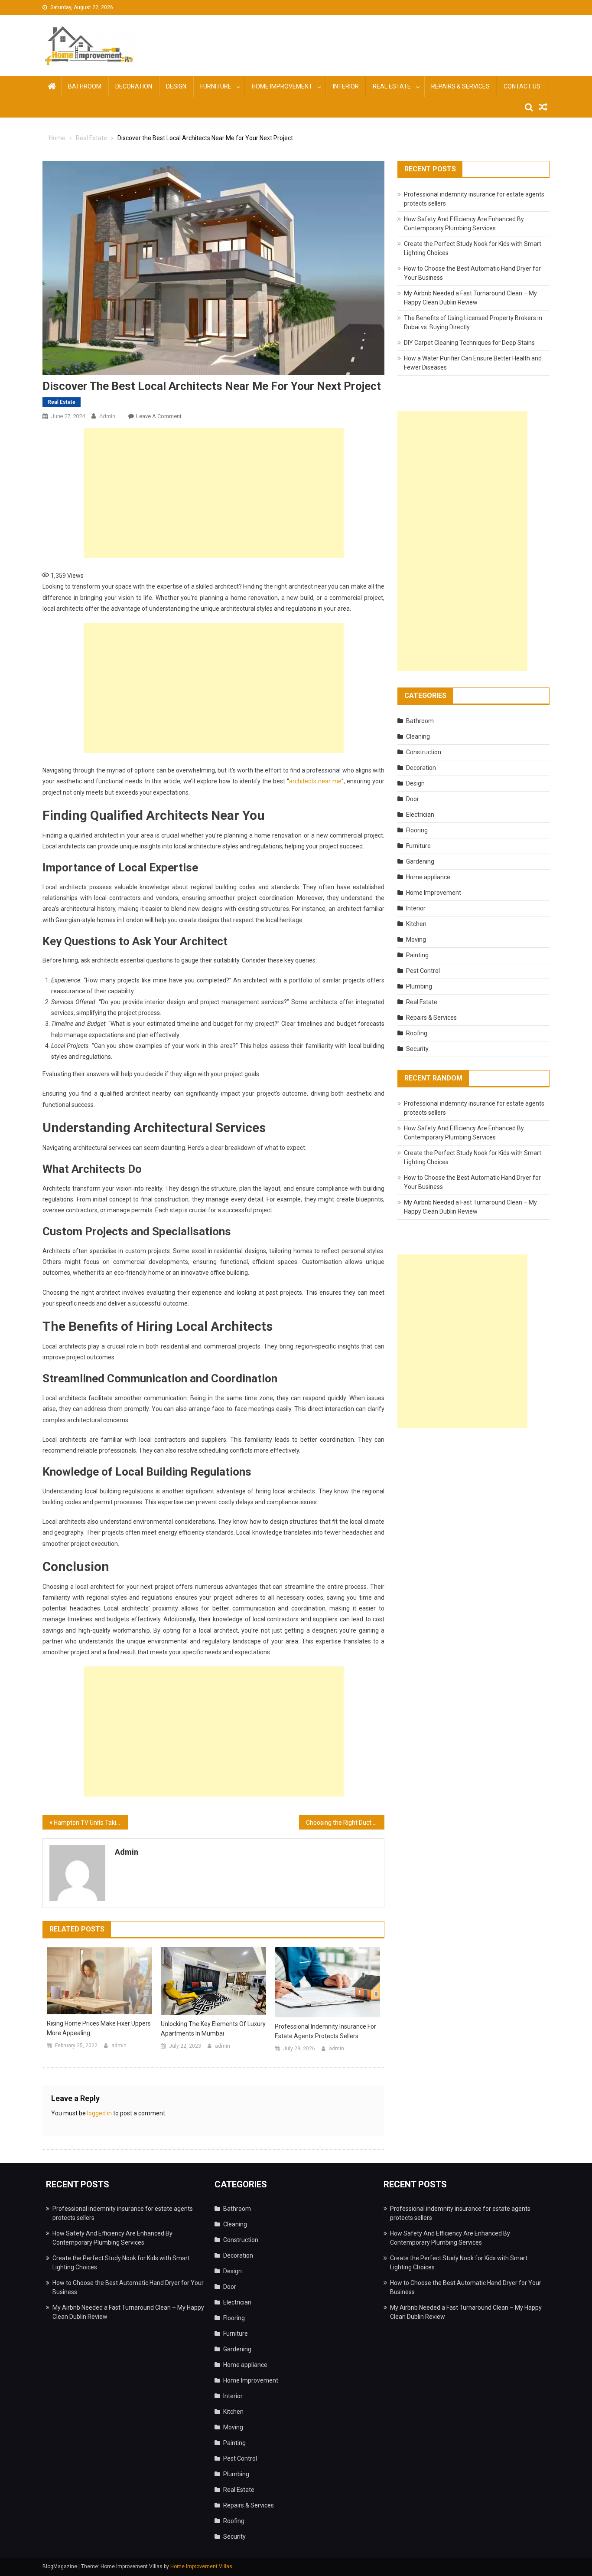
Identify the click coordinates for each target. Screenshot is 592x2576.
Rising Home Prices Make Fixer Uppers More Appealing (99, 2028)
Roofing (417, 1033)
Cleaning (418, 736)
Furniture (216, 86)
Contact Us (522, 86)
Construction (424, 752)
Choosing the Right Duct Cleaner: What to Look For (345, 1823)
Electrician (420, 815)
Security (417, 1049)
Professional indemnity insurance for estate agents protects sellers (325, 2031)
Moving (416, 939)
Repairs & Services (460, 86)
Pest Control (423, 971)
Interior (346, 86)
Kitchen (416, 924)
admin (107, 416)
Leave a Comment (159, 416)
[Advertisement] (214, 493)
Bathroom (85, 86)
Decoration (134, 86)
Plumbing (419, 986)
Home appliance (428, 877)
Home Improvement (282, 86)
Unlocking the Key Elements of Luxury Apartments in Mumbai (213, 2029)
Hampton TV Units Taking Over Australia (91, 1823)
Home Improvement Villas (201, 2566)
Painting (417, 955)
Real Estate (392, 86)
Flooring (417, 830)
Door (413, 799)
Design (176, 86)
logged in (99, 2113)
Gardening (420, 861)
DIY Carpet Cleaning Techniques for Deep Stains (469, 343)
